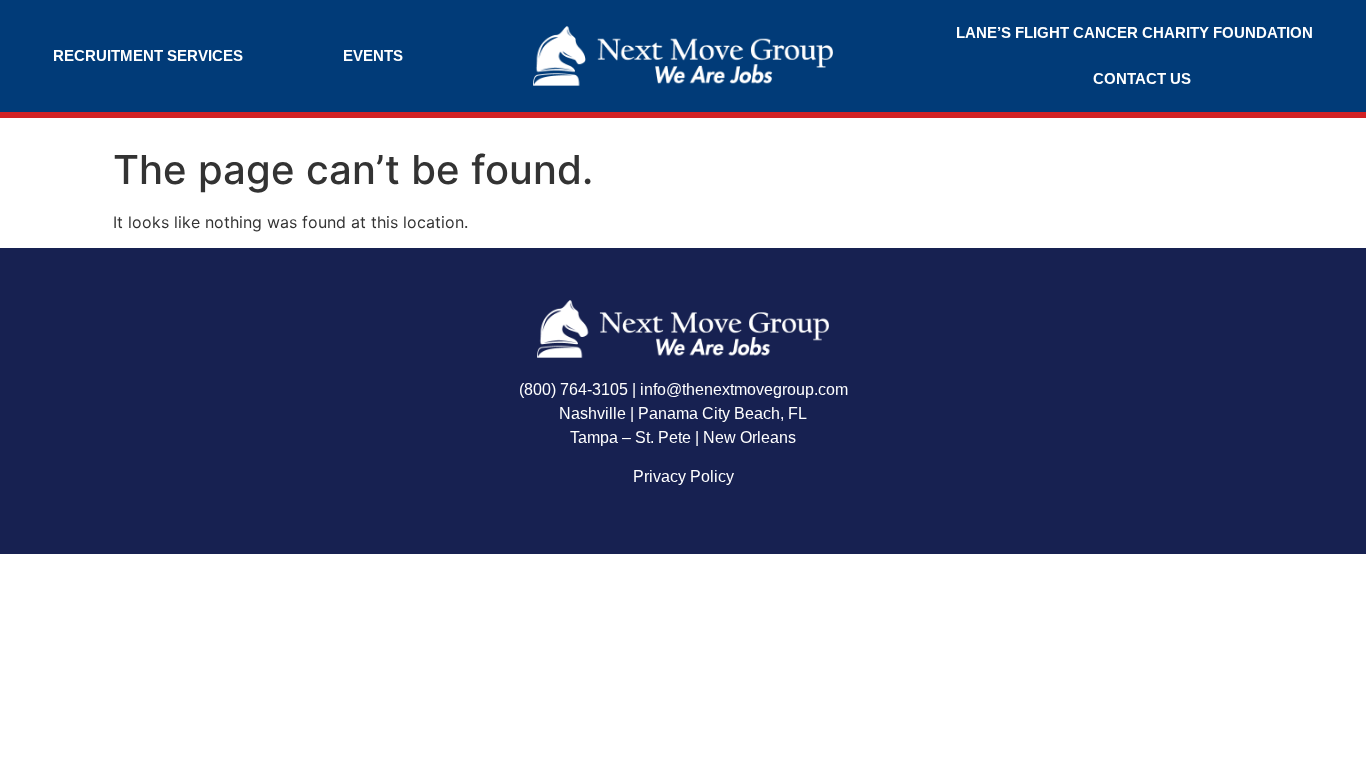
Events (373, 55)
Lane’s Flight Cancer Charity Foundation (1134, 32)
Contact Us (1142, 78)
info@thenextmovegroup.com (744, 389)
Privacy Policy (683, 476)
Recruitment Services (148, 55)
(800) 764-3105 (573, 389)
